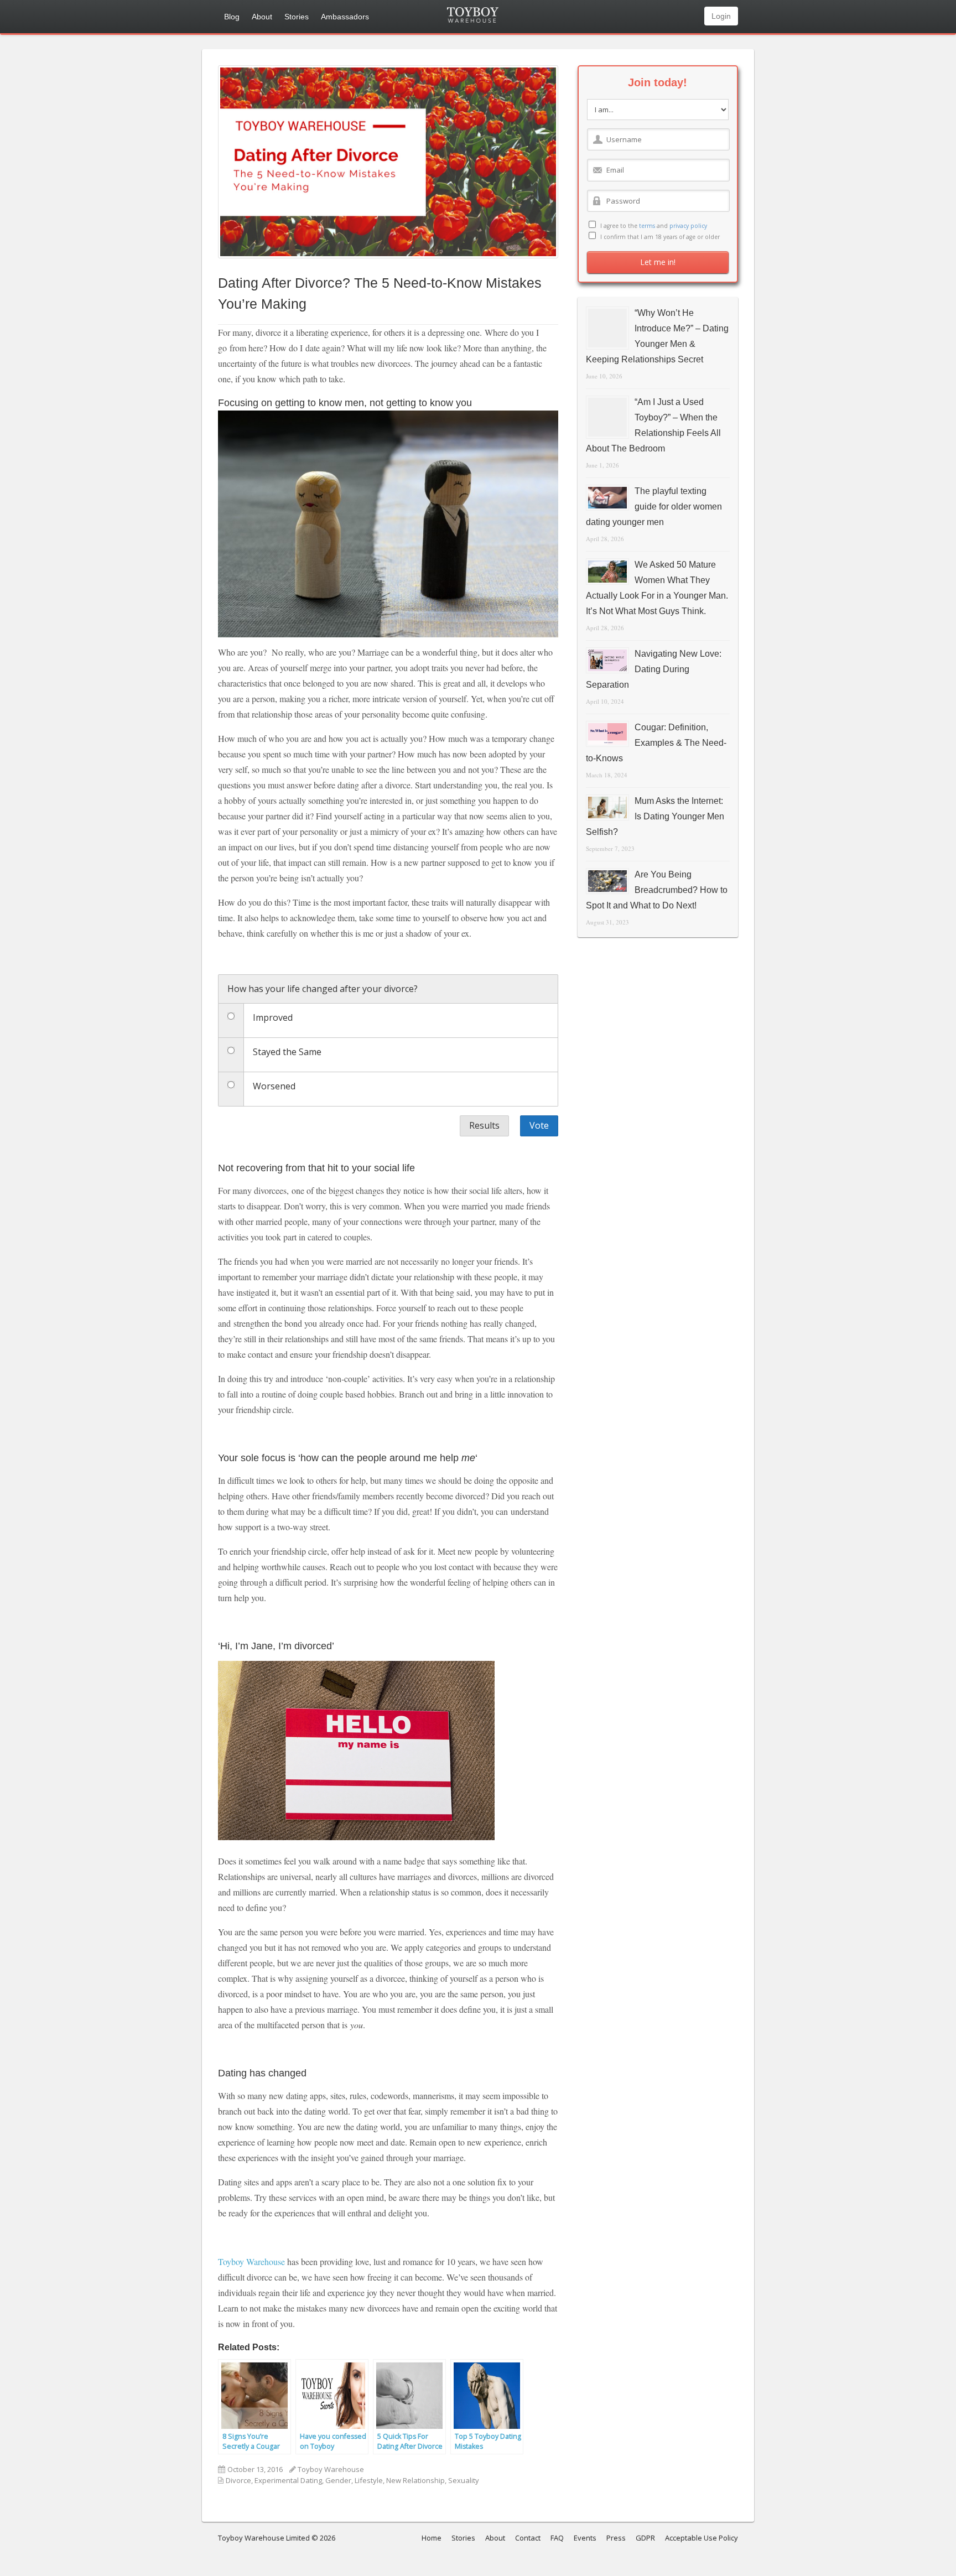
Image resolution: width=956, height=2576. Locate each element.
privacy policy (688, 226)
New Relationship (415, 2480)
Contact (528, 2538)
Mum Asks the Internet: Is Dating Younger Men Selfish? (655, 816)
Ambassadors (345, 17)
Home (432, 2538)
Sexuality (464, 2480)
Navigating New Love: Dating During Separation (654, 669)
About (262, 17)
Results (484, 1125)
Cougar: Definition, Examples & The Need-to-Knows (656, 743)
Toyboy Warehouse (251, 2261)
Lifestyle (369, 2480)
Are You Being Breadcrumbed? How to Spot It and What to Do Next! (657, 890)
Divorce (238, 2480)
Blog (232, 17)
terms (647, 226)
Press (616, 2538)
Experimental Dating (288, 2480)
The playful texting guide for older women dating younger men (654, 507)
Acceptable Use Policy (702, 2538)
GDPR (645, 2538)
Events (585, 2538)
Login (721, 16)
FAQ (557, 2538)
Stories (297, 17)
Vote (539, 1125)
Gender (338, 2480)
